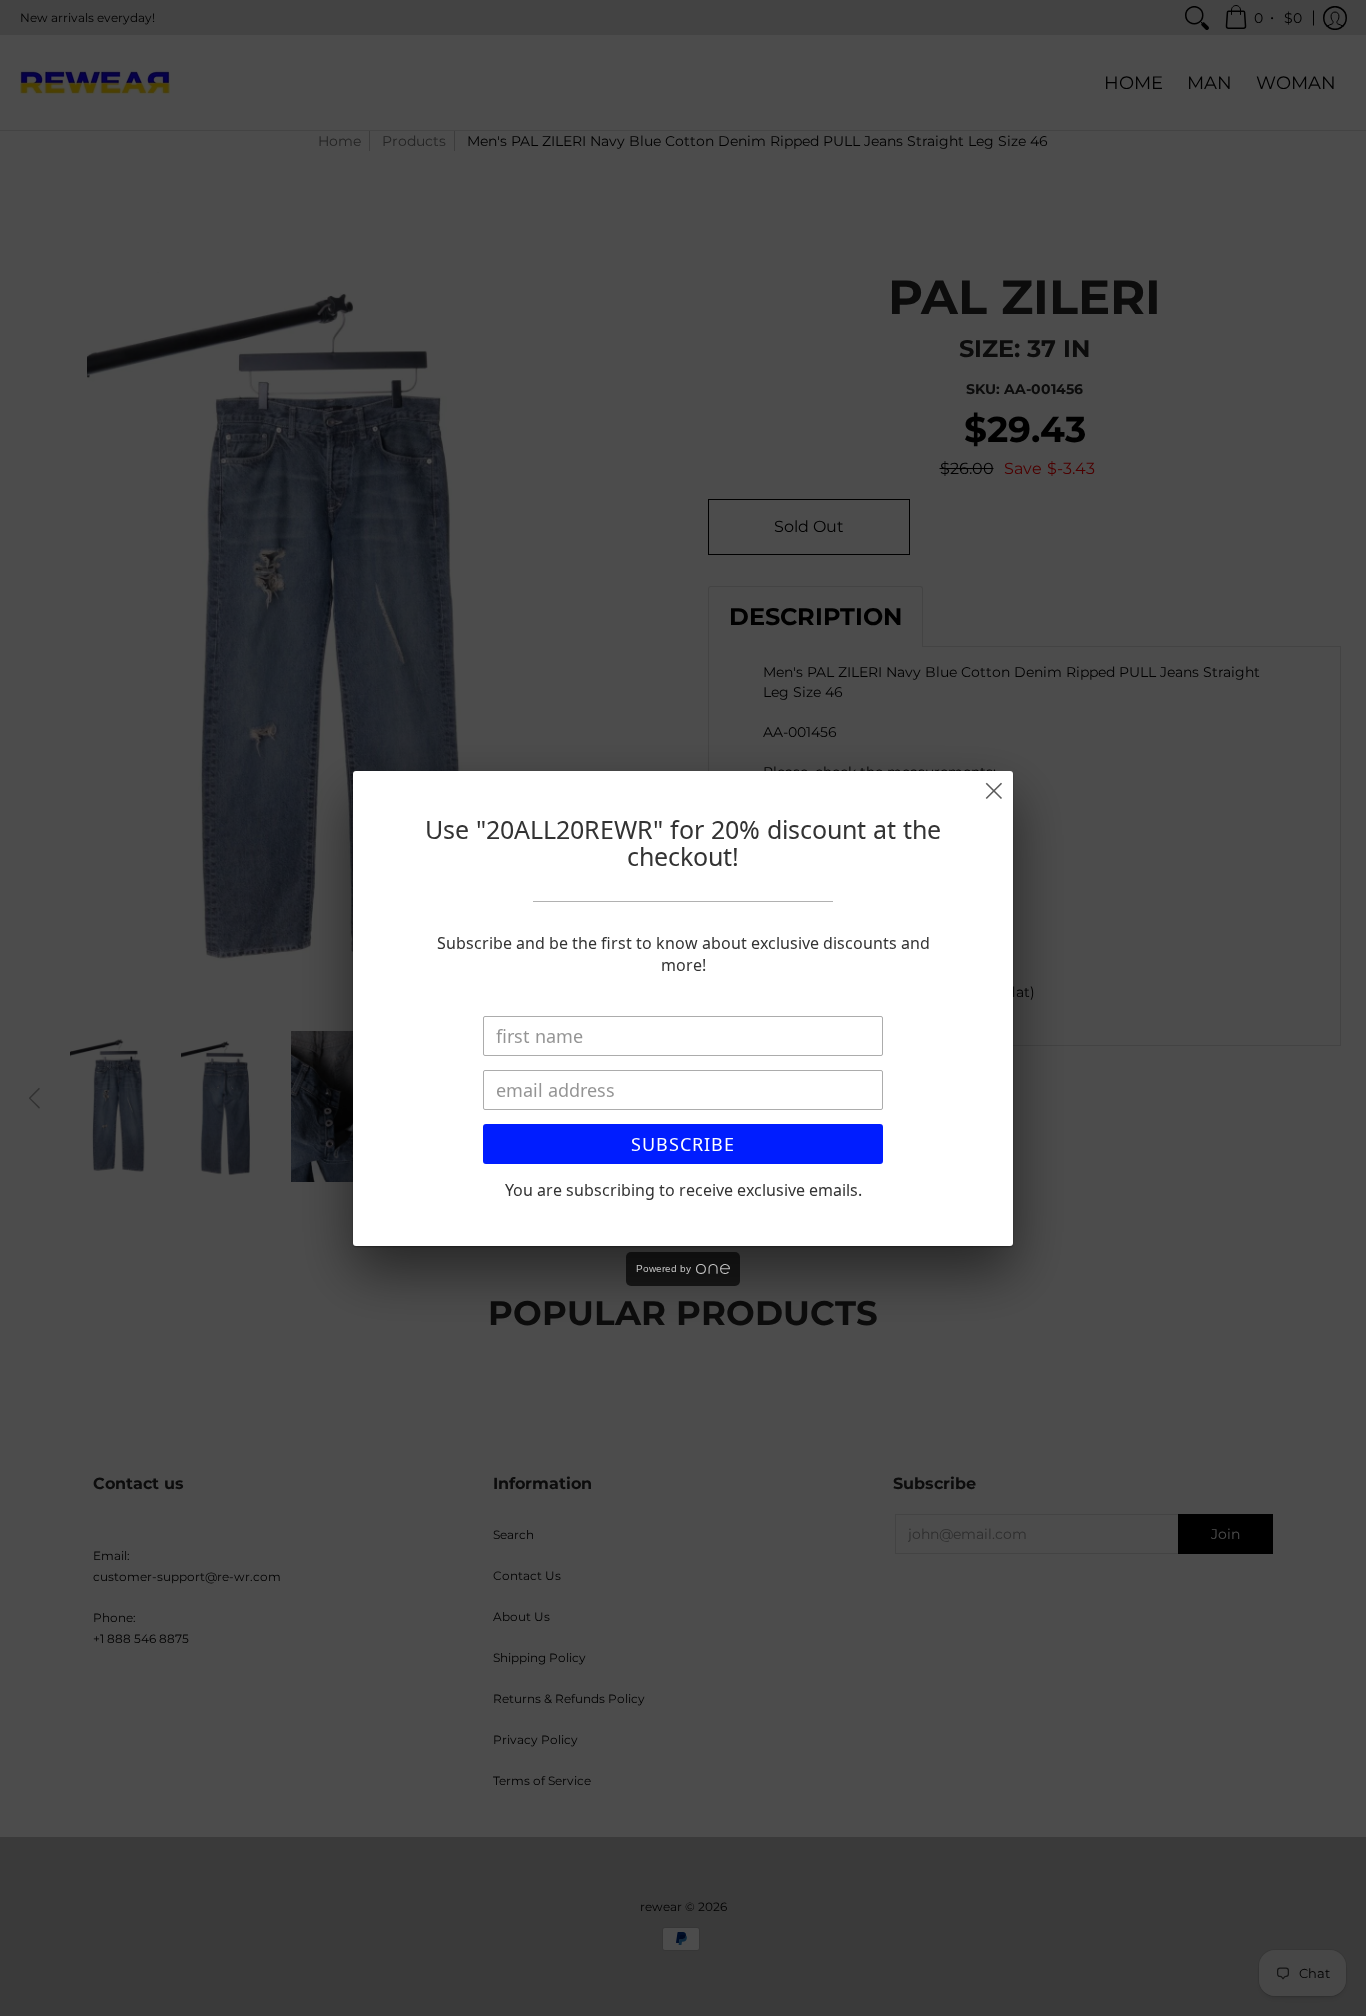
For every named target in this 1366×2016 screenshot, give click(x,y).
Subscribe (683, 1144)
